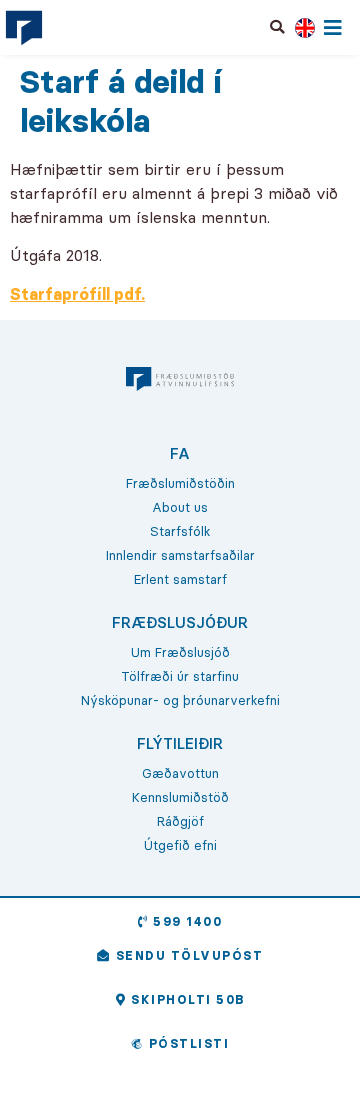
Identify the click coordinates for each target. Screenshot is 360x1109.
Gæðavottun (180, 773)
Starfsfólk (180, 531)
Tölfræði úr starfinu (180, 676)
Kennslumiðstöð (180, 797)
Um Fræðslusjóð (180, 652)
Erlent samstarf (180, 579)
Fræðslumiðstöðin (180, 483)
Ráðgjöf (180, 821)
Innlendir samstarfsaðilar (180, 555)
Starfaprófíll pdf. (77, 294)
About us (180, 507)
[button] (278, 27)
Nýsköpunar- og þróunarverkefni (180, 700)
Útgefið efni (180, 845)
